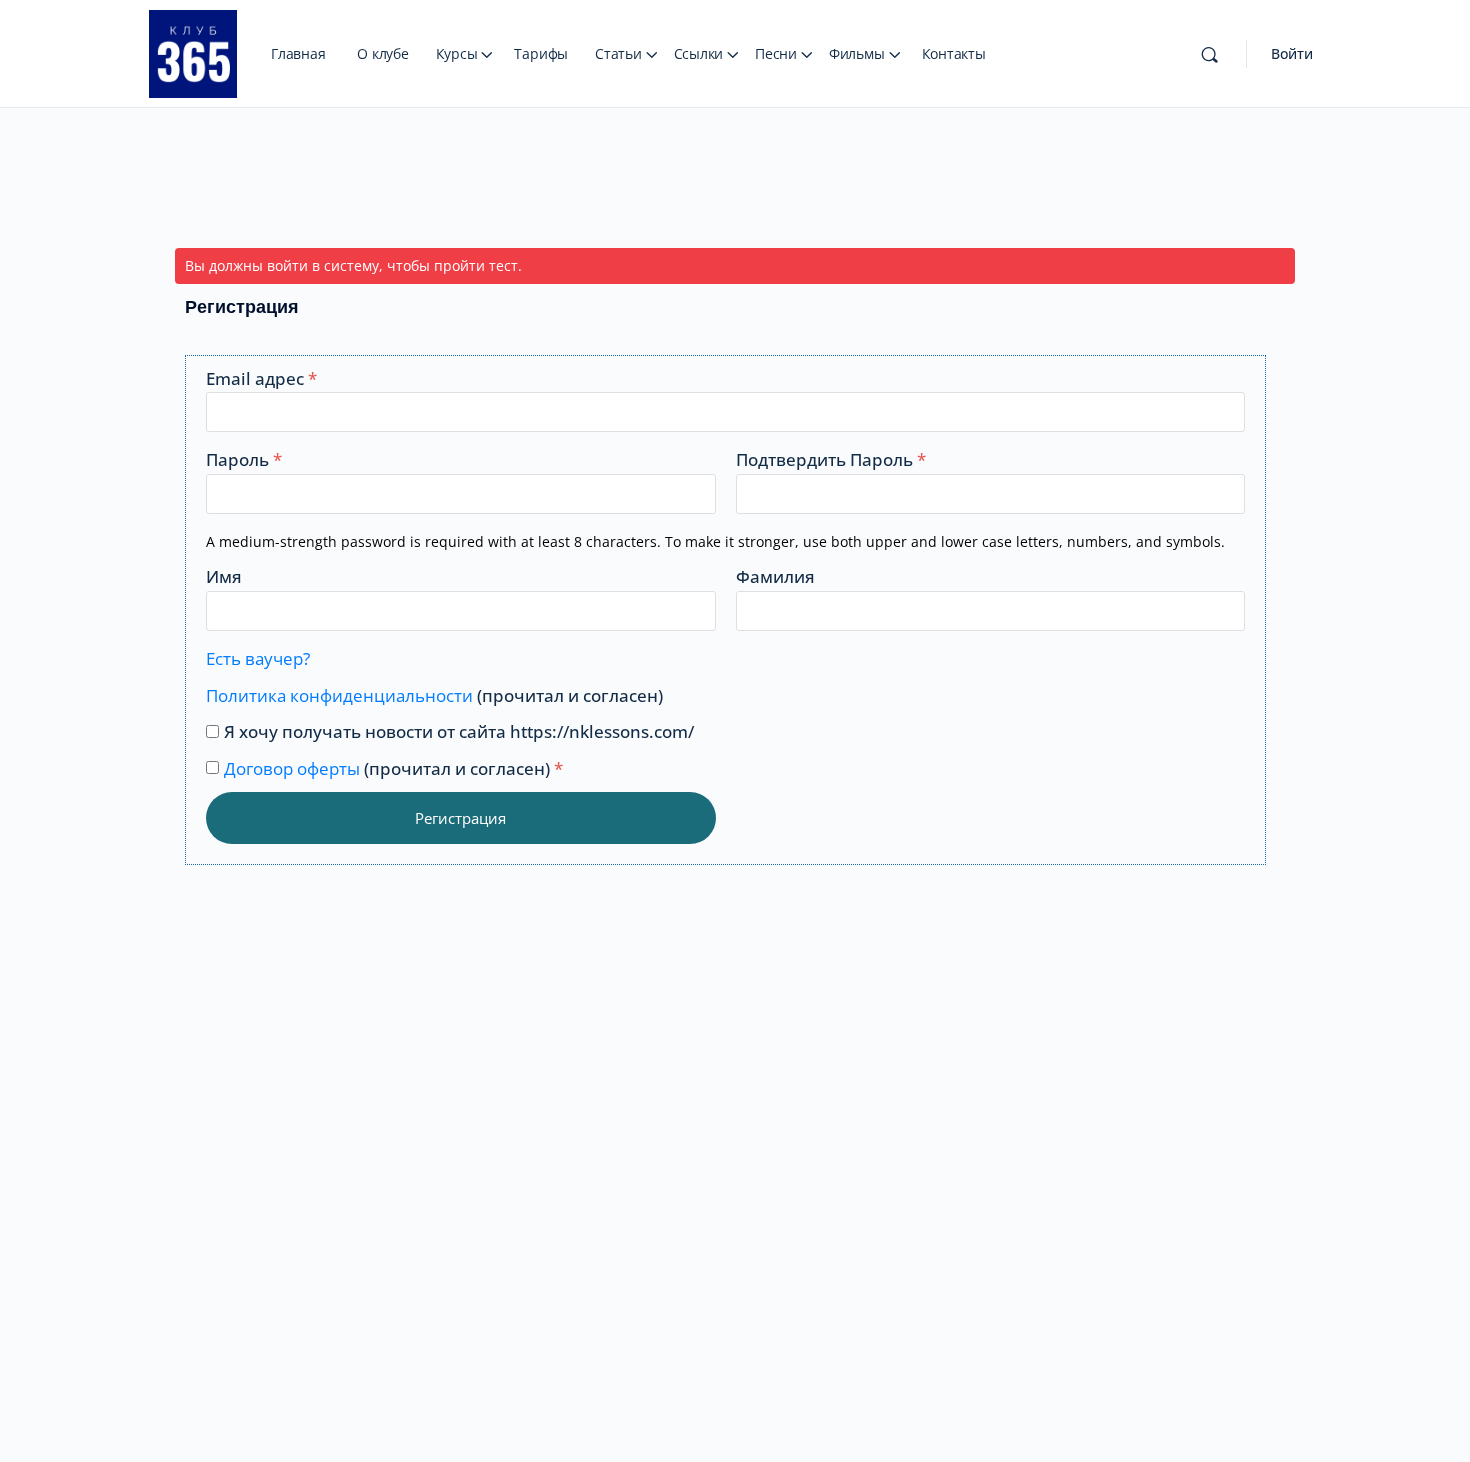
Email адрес (261, 378)
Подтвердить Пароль (831, 459)
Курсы (457, 53)
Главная (298, 53)
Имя (224, 576)
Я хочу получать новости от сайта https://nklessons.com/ (459, 731)
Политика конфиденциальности (339, 695)
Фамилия (775, 576)
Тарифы (541, 53)
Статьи (618, 53)
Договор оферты (292, 768)
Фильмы (857, 53)
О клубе (382, 53)
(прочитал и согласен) (434, 695)
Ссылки (699, 53)
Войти (1292, 53)
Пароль (244, 459)
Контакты (954, 53)
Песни (776, 53)
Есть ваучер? (258, 658)
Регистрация (460, 818)
